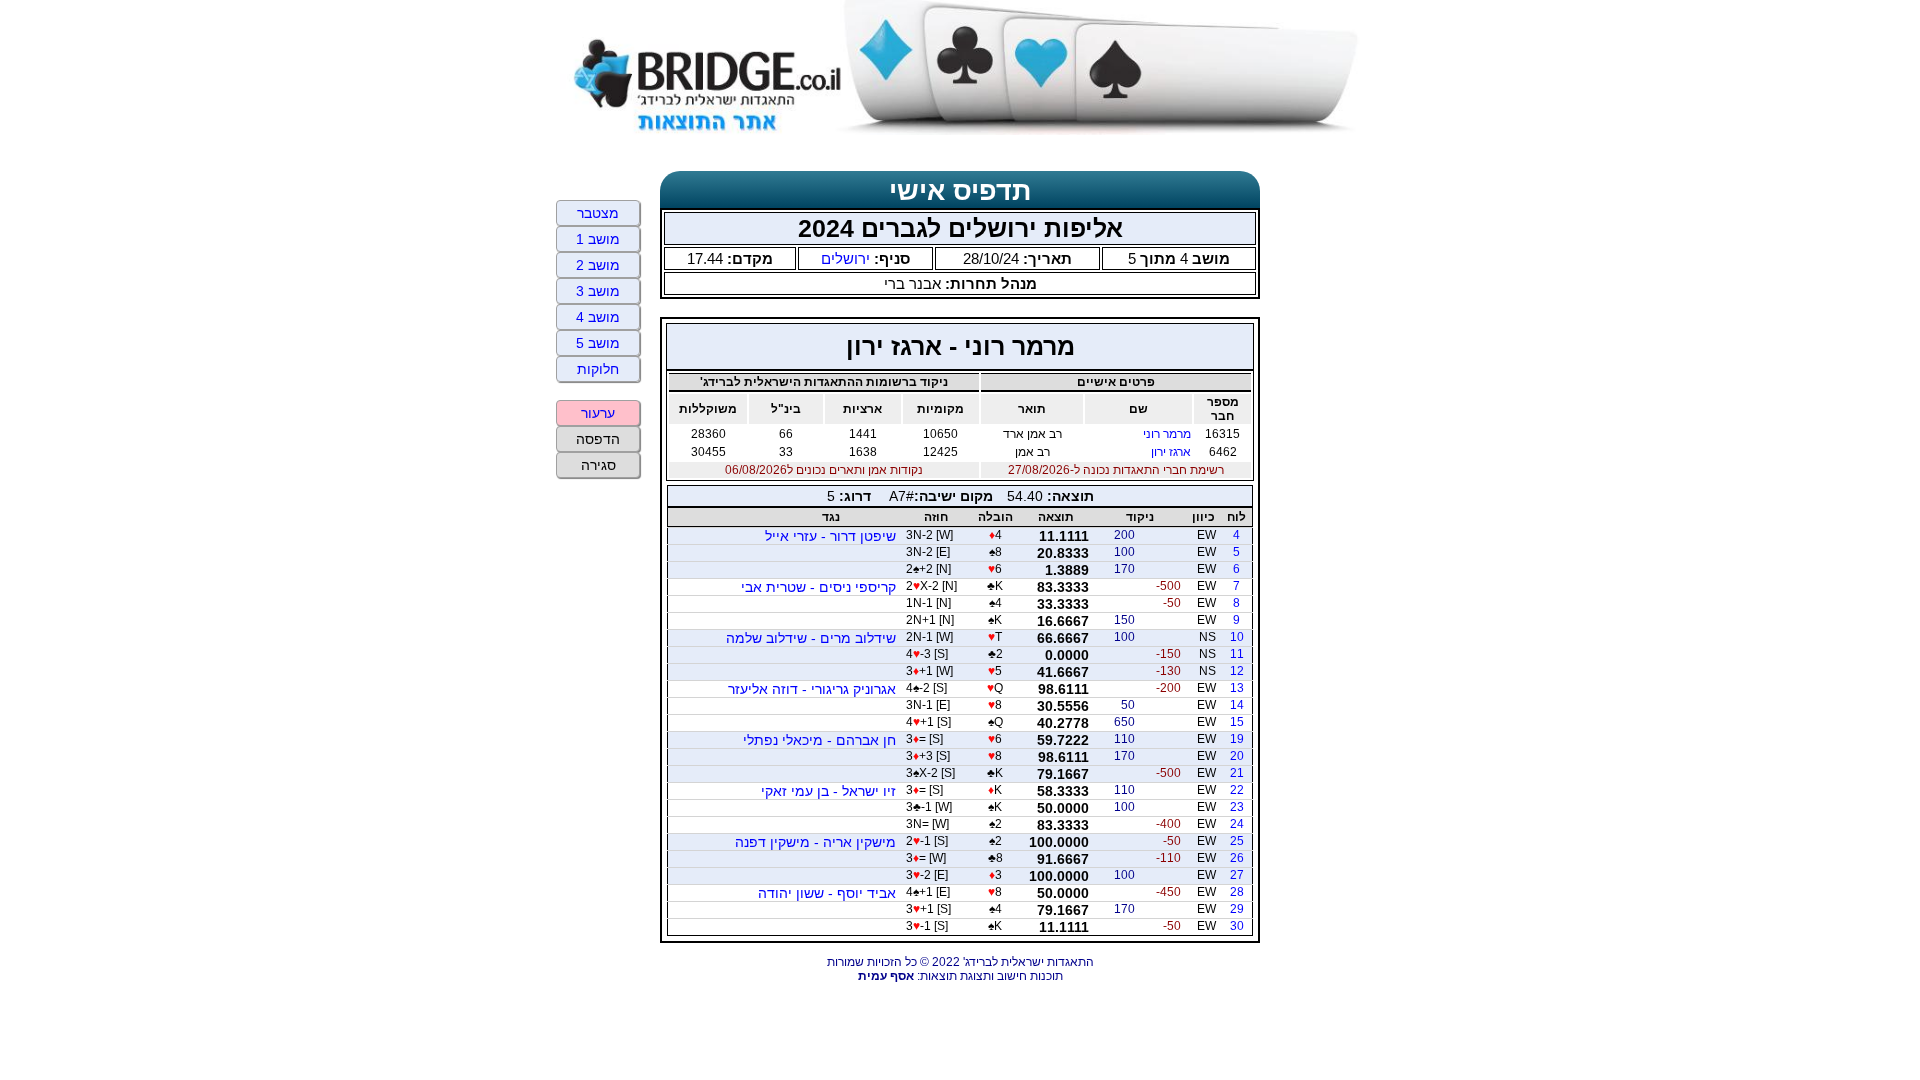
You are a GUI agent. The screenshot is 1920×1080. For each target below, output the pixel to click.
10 (1237, 637)
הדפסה (598, 439)
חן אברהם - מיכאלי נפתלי (819, 740)
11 (1237, 654)
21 (1237, 773)
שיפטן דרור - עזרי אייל (830, 536)
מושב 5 (598, 343)
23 (1237, 807)
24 (1237, 824)
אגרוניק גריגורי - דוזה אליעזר (812, 689)
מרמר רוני (1167, 434)
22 (1237, 790)
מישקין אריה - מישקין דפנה (815, 842)
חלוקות (598, 369)
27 (1237, 875)
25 (1237, 841)
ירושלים (845, 258)
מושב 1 (598, 239)
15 (1237, 722)
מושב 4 (598, 317)
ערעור (598, 413)
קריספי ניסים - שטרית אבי (818, 587)
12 (1237, 671)
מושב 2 (598, 265)
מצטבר (598, 213)
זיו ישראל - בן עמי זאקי (828, 791)
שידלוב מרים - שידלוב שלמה (811, 638)
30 (1237, 926)
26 (1237, 858)
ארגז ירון (1171, 452)
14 (1237, 705)
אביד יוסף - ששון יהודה (827, 893)
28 (1237, 892)
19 (1237, 739)
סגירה (598, 465)
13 (1237, 688)
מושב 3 (598, 291)
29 (1237, 909)
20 (1237, 756)
